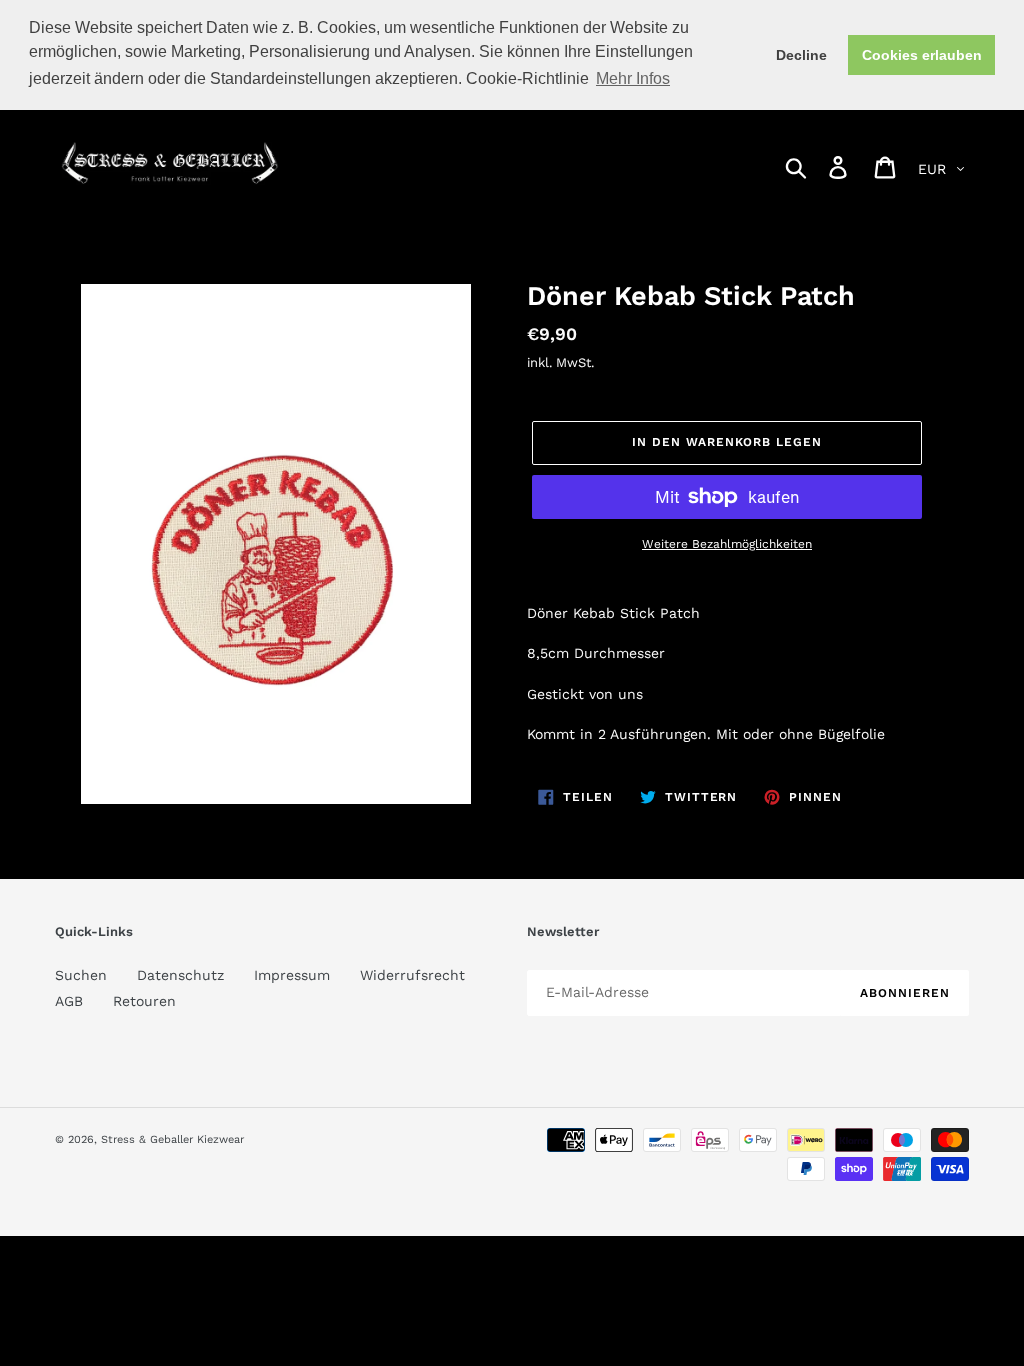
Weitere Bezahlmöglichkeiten (727, 544)
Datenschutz (180, 975)
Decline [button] (801, 55)
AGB (69, 1001)
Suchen (81, 975)
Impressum (292, 975)
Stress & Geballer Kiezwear (172, 1139)
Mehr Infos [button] (633, 78)
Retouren (144, 1001)
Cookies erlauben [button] (922, 55)
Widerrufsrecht (412, 975)
